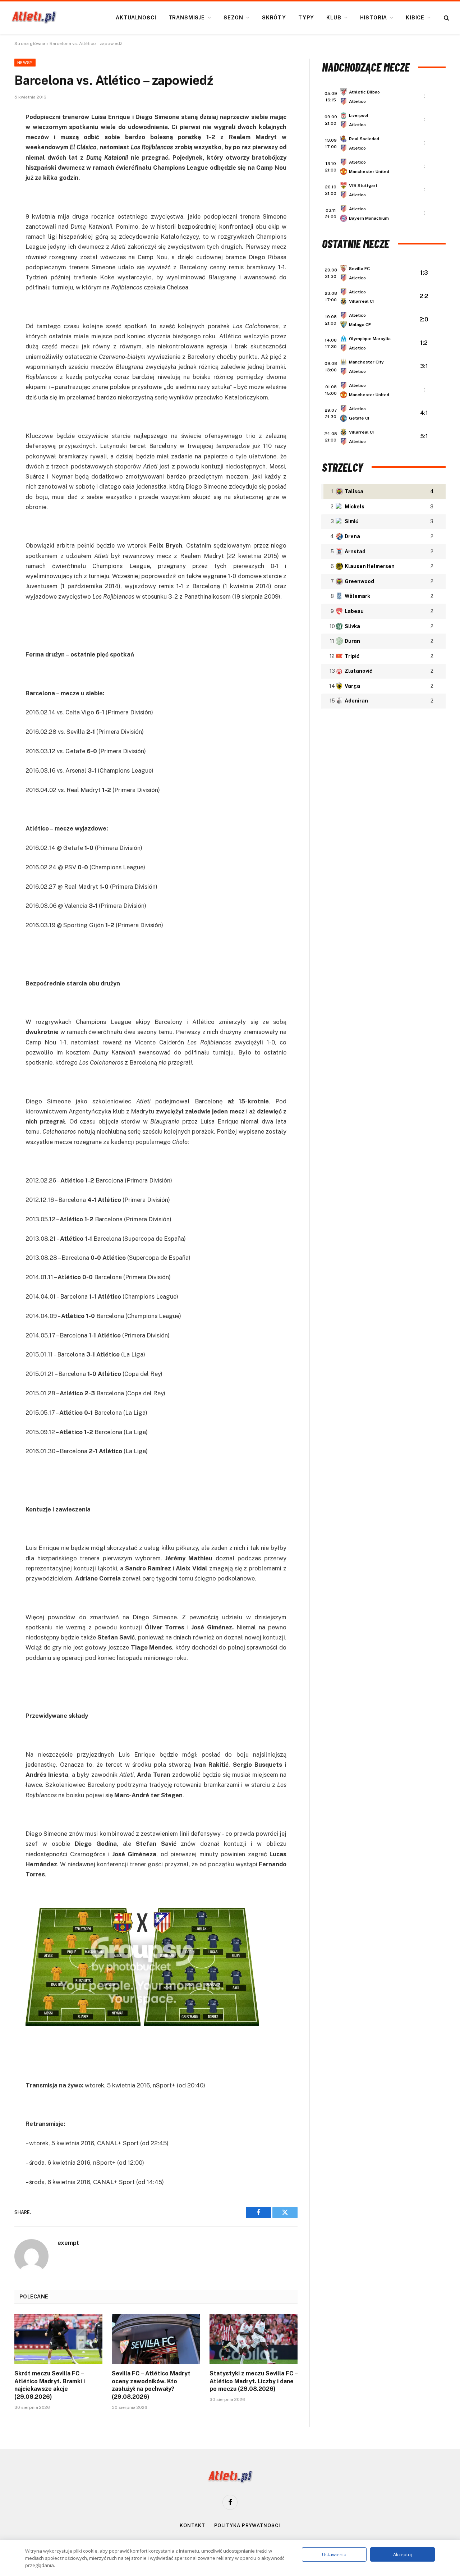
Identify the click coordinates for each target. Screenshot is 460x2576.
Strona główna (30, 44)
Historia (374, 18)
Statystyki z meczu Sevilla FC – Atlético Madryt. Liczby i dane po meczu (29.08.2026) (254, 2381)
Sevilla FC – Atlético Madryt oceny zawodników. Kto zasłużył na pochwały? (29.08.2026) (151, 2385)
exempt (68, 2243)
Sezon (233, 18)
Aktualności (136, 18)
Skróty (274, 18)
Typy (306, 18)
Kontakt (192, 2525)
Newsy (25, 63)
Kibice (415, 18)
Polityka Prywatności (247, 2525)
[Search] (446, 18)
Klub (334, 18)
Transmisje (187, 18)
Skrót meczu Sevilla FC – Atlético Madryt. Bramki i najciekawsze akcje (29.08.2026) (50, 2385)
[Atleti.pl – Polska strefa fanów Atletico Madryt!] (34, 18)
